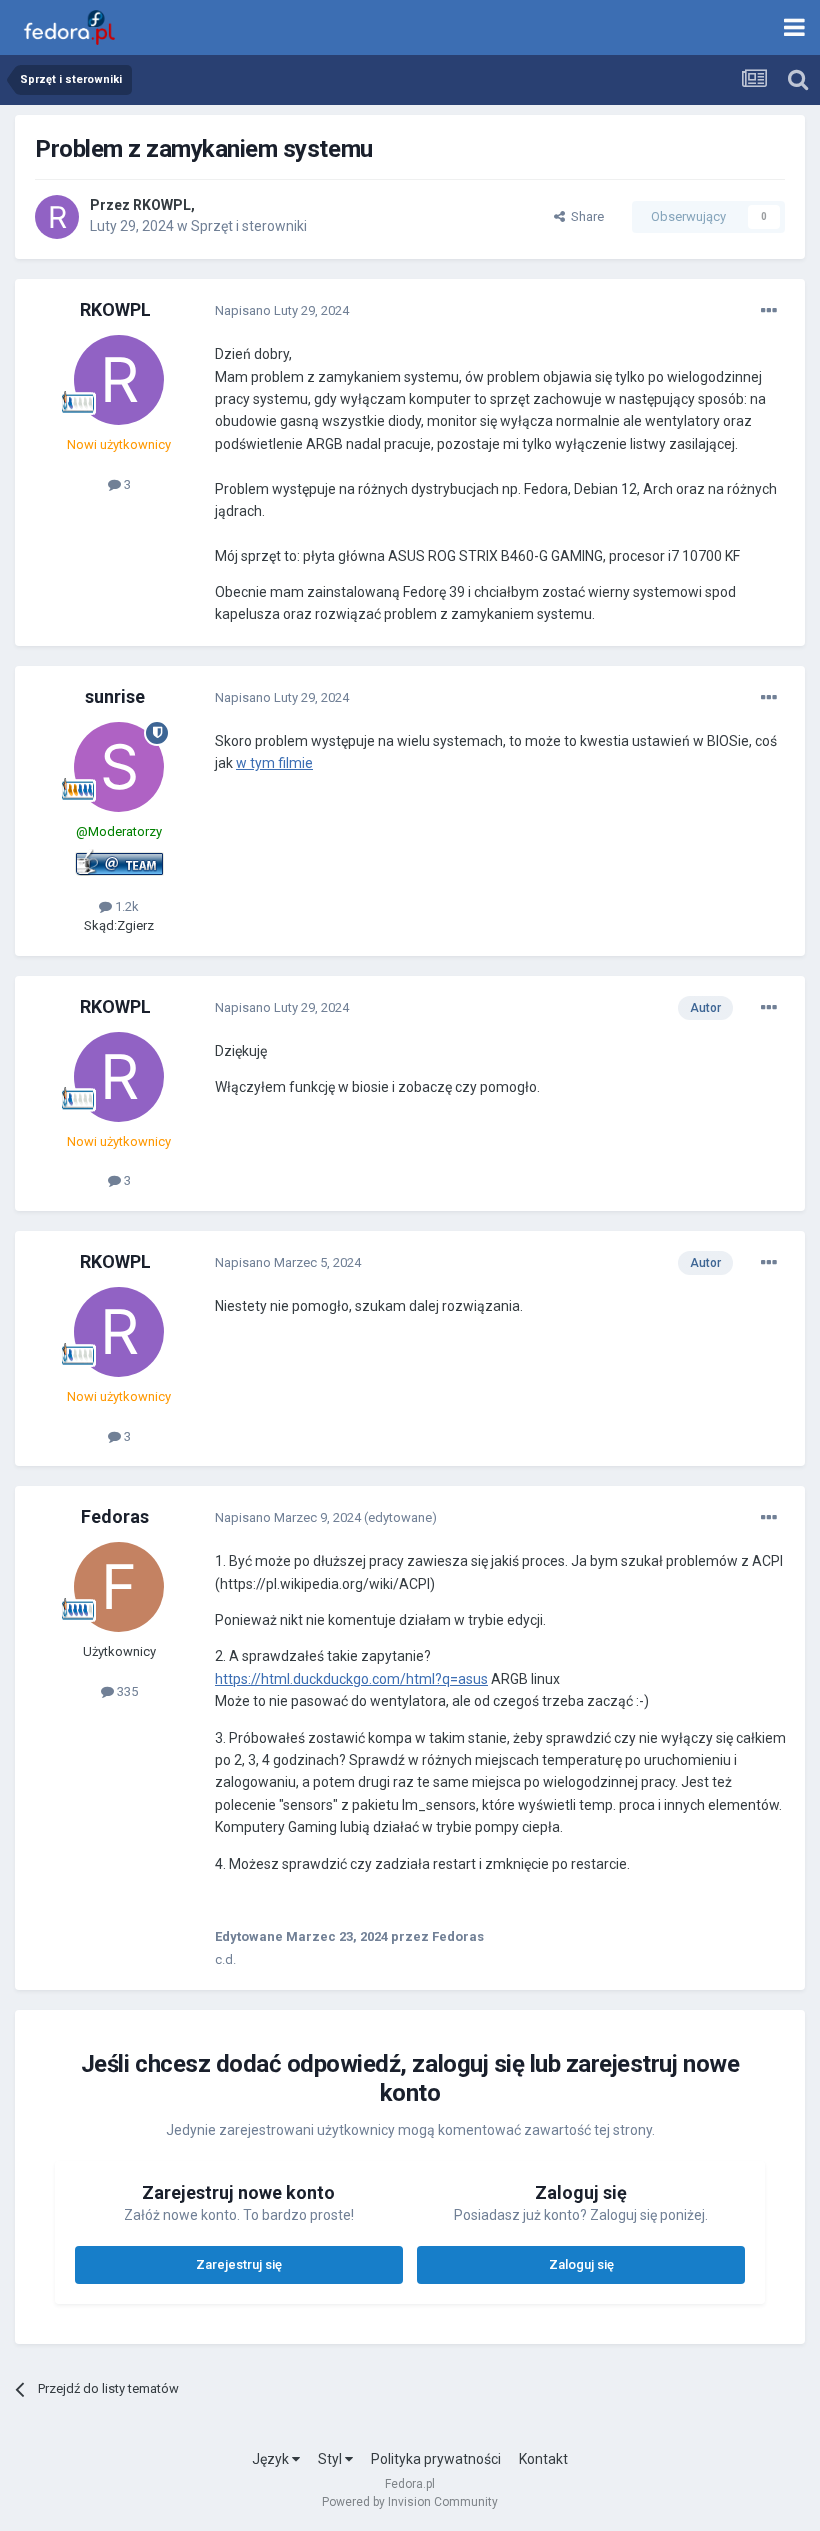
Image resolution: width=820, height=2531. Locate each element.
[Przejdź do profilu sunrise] (119, 767)
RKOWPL (162, 205)
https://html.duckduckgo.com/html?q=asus (351, 1679)
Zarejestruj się (239, 2264)
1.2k (125, 906)
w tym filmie (274, 763)
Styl (331, 2459)
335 (126, 1691)
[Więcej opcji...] (769, 311)
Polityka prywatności (436, 2459)
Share (584, 216)
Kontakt (543, 2459)
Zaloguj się (581, 2264)
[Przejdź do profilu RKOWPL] (57, 217)
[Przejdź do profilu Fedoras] (119, 1587)
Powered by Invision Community (410, 2502)
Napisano (282, 310)
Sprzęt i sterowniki (249, 226)
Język (272, 2459)
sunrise (115, 696)
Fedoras (115, 1516)
